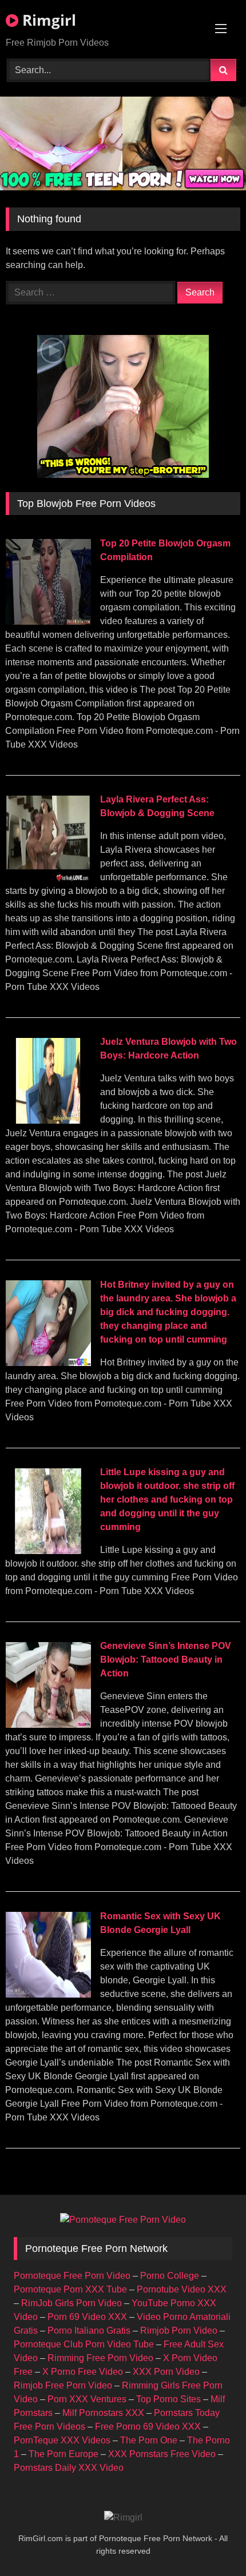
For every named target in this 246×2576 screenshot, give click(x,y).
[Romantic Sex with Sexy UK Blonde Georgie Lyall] (48, 1994)
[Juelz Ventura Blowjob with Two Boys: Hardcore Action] (48, 1121)
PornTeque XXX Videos (62, 2440)
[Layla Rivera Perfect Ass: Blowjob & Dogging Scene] (48, 878)
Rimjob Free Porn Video (63, 2385)
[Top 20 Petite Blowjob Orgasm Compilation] (48, 622)
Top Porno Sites (168, 2399)
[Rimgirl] (123, 2518)
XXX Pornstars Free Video (162, 2454)
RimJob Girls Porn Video (72, 2303)
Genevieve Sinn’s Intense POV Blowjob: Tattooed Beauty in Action (166, 1660)
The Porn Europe (64, 2454)
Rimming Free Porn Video (100, 2358)
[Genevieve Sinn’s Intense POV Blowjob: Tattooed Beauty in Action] (48, 1725)
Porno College (170, 2276)
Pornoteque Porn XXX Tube (70, 2289)
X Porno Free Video (83, 2372)
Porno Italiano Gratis (89, 2331)
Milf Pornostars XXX (103, 2413)
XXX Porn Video (166, 2372)
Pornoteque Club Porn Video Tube (84, 2344)
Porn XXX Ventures (87, 2399)
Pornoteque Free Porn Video (72, 2276)
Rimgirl (47, 20)
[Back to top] (211, 2542)
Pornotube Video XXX (182, 2289)
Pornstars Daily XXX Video (69, 2468)
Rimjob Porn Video (179, 2331)
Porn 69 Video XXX (87, 2317)
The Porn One (149, 2440)
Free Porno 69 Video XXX (148, 2427)
